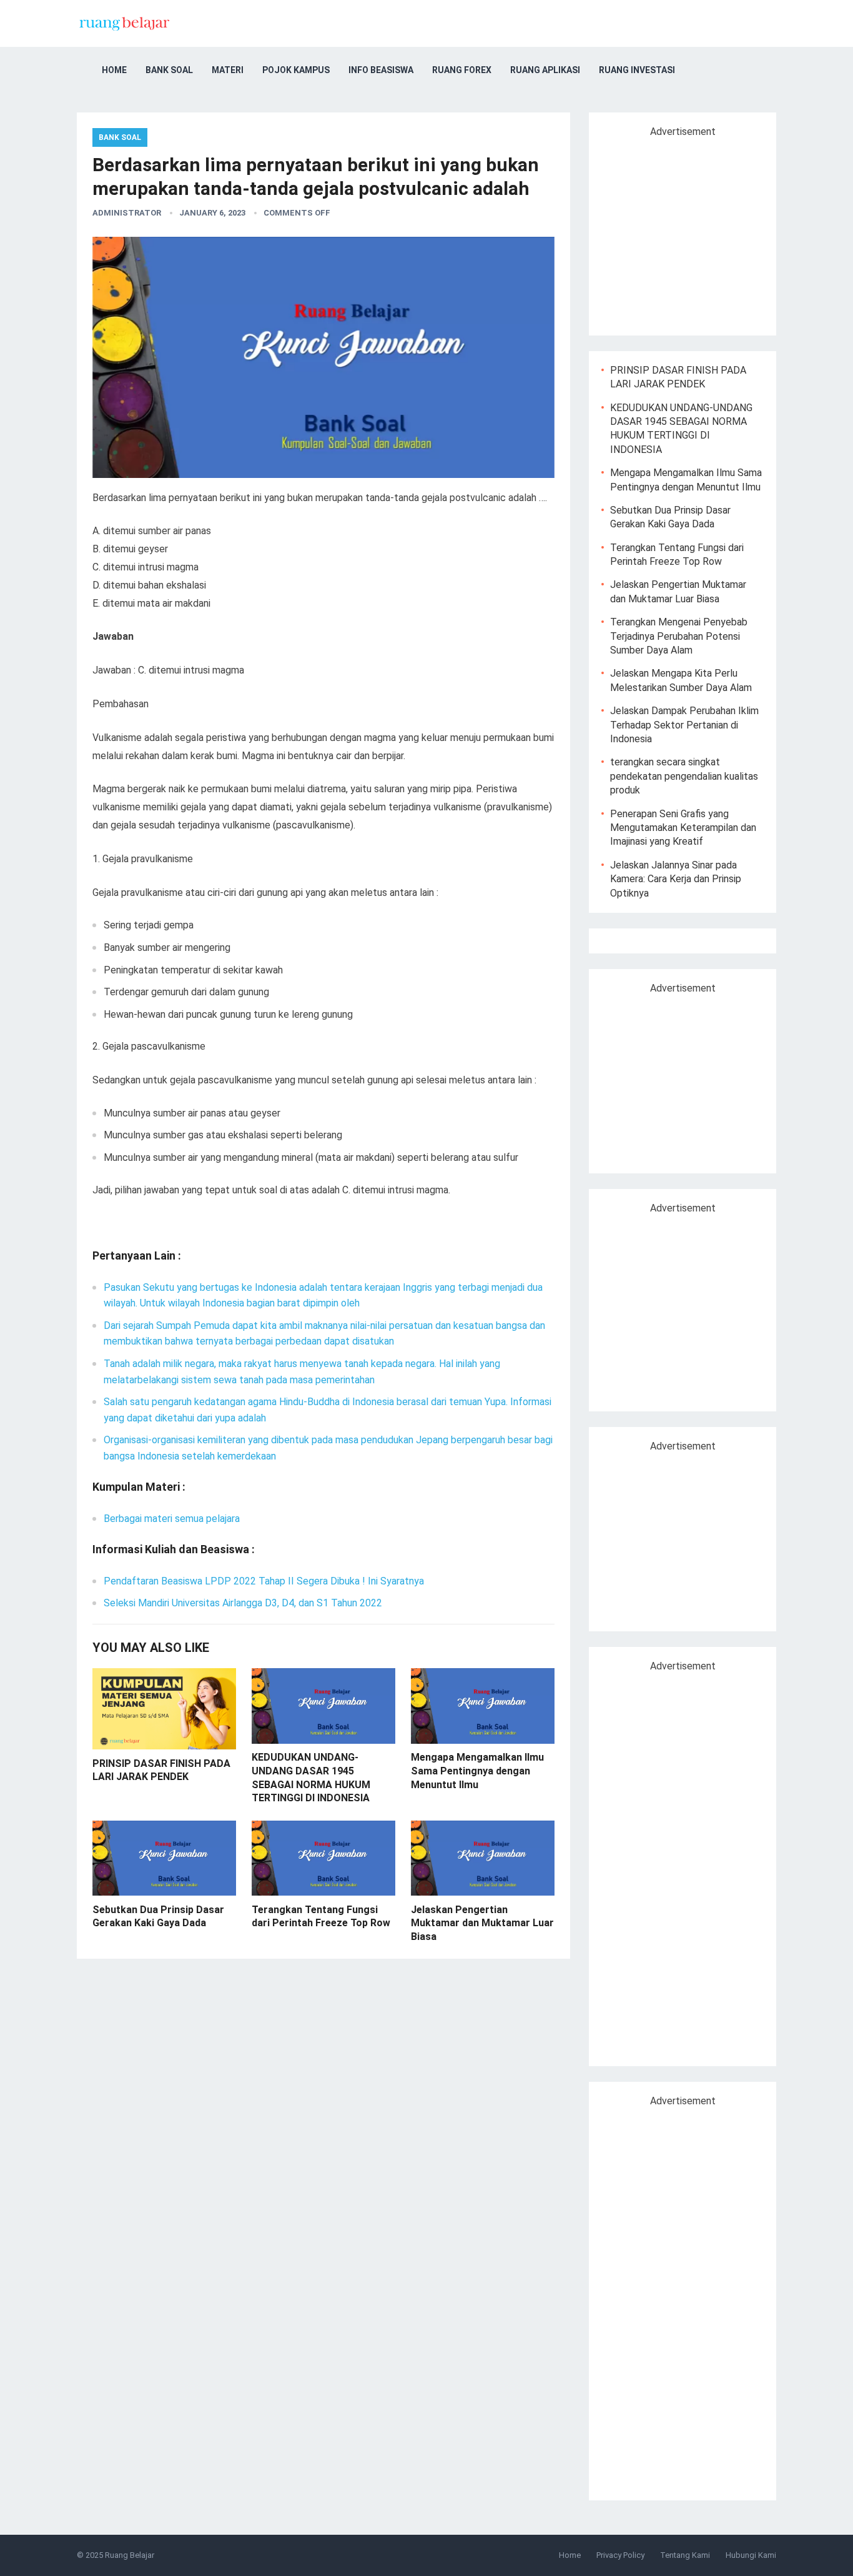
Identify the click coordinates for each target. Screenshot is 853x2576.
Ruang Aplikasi (545, 70)
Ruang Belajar (130, 2555)
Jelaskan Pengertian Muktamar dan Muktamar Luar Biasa (482, 1923)
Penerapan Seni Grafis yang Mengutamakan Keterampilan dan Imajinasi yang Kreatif (683, 828)
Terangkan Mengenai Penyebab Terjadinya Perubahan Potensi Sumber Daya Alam (679, 636)
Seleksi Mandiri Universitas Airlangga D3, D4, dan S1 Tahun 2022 (243, 1603)
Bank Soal (169, 70)
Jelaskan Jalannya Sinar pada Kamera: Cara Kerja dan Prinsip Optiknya (676, 879)
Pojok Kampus (296, 70)
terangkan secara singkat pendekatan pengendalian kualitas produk (684, 776)
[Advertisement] (706, 231)
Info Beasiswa (381, 70)
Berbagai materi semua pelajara (172, 1519)
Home (114, 70)
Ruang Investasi (637, 70)
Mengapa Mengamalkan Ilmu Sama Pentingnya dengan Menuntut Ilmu (477, 1771)
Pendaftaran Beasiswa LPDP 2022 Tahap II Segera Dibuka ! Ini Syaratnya (264, 1581)
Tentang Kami (685, 2555)
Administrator (127, 213)
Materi (228, 70)
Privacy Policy (620, 2555)
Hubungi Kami (751, 2555)
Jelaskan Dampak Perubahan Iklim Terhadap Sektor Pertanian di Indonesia (684, 725)
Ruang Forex (462, 70)
